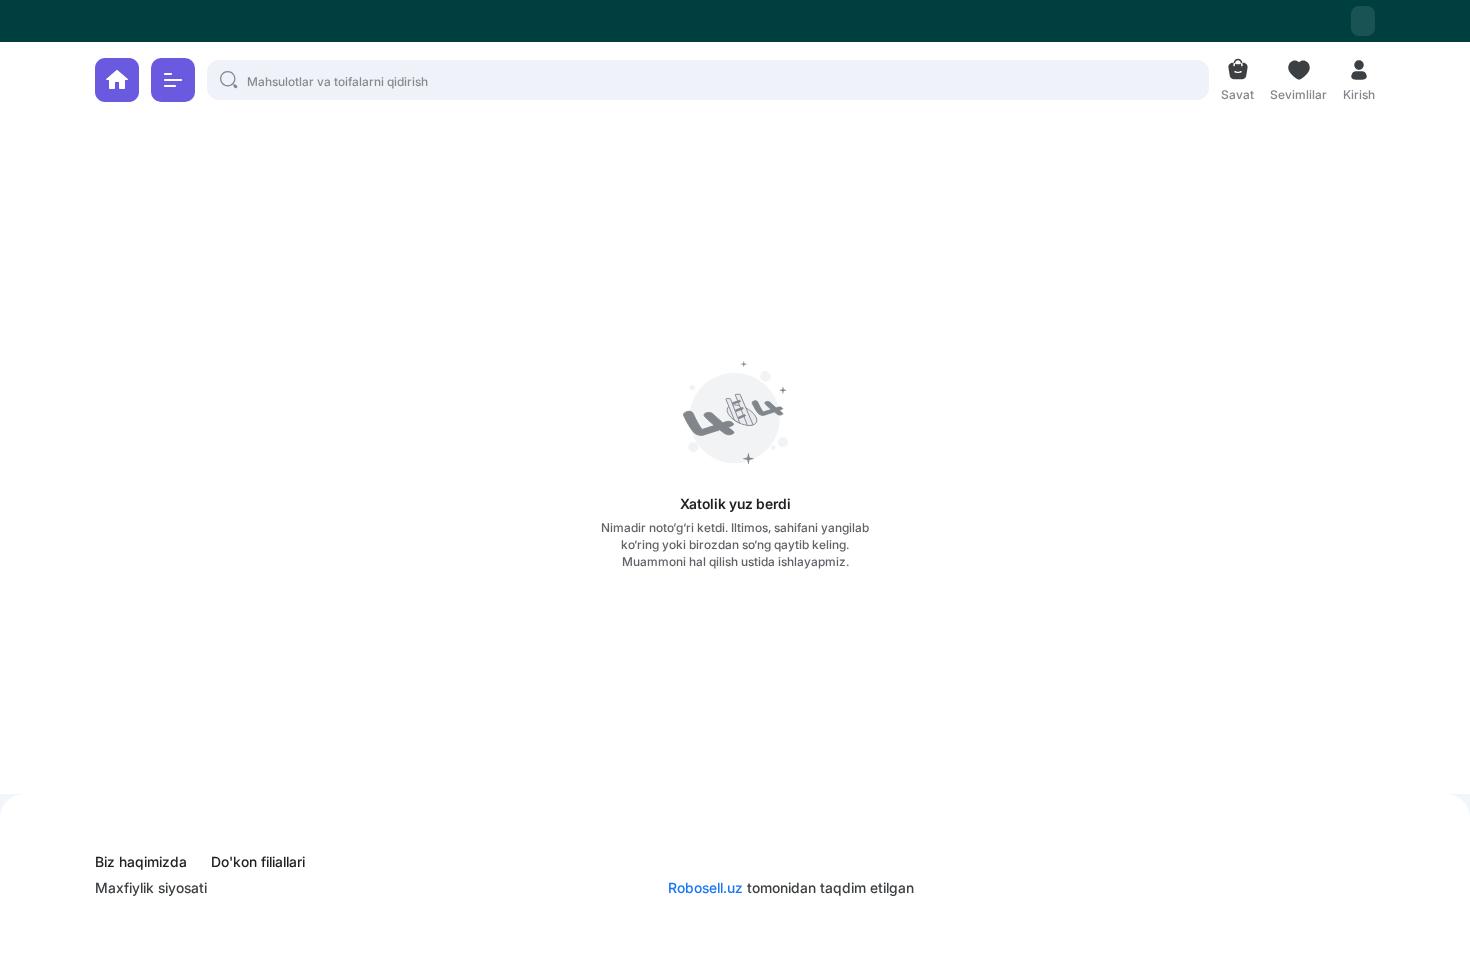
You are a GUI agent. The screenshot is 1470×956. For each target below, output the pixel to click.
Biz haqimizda (141, 862)
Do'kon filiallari (258, 862)
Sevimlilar (1298, 92)
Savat (1237, 92)
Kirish (1359, 92)
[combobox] (1363, 21)
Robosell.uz (705, 887)
